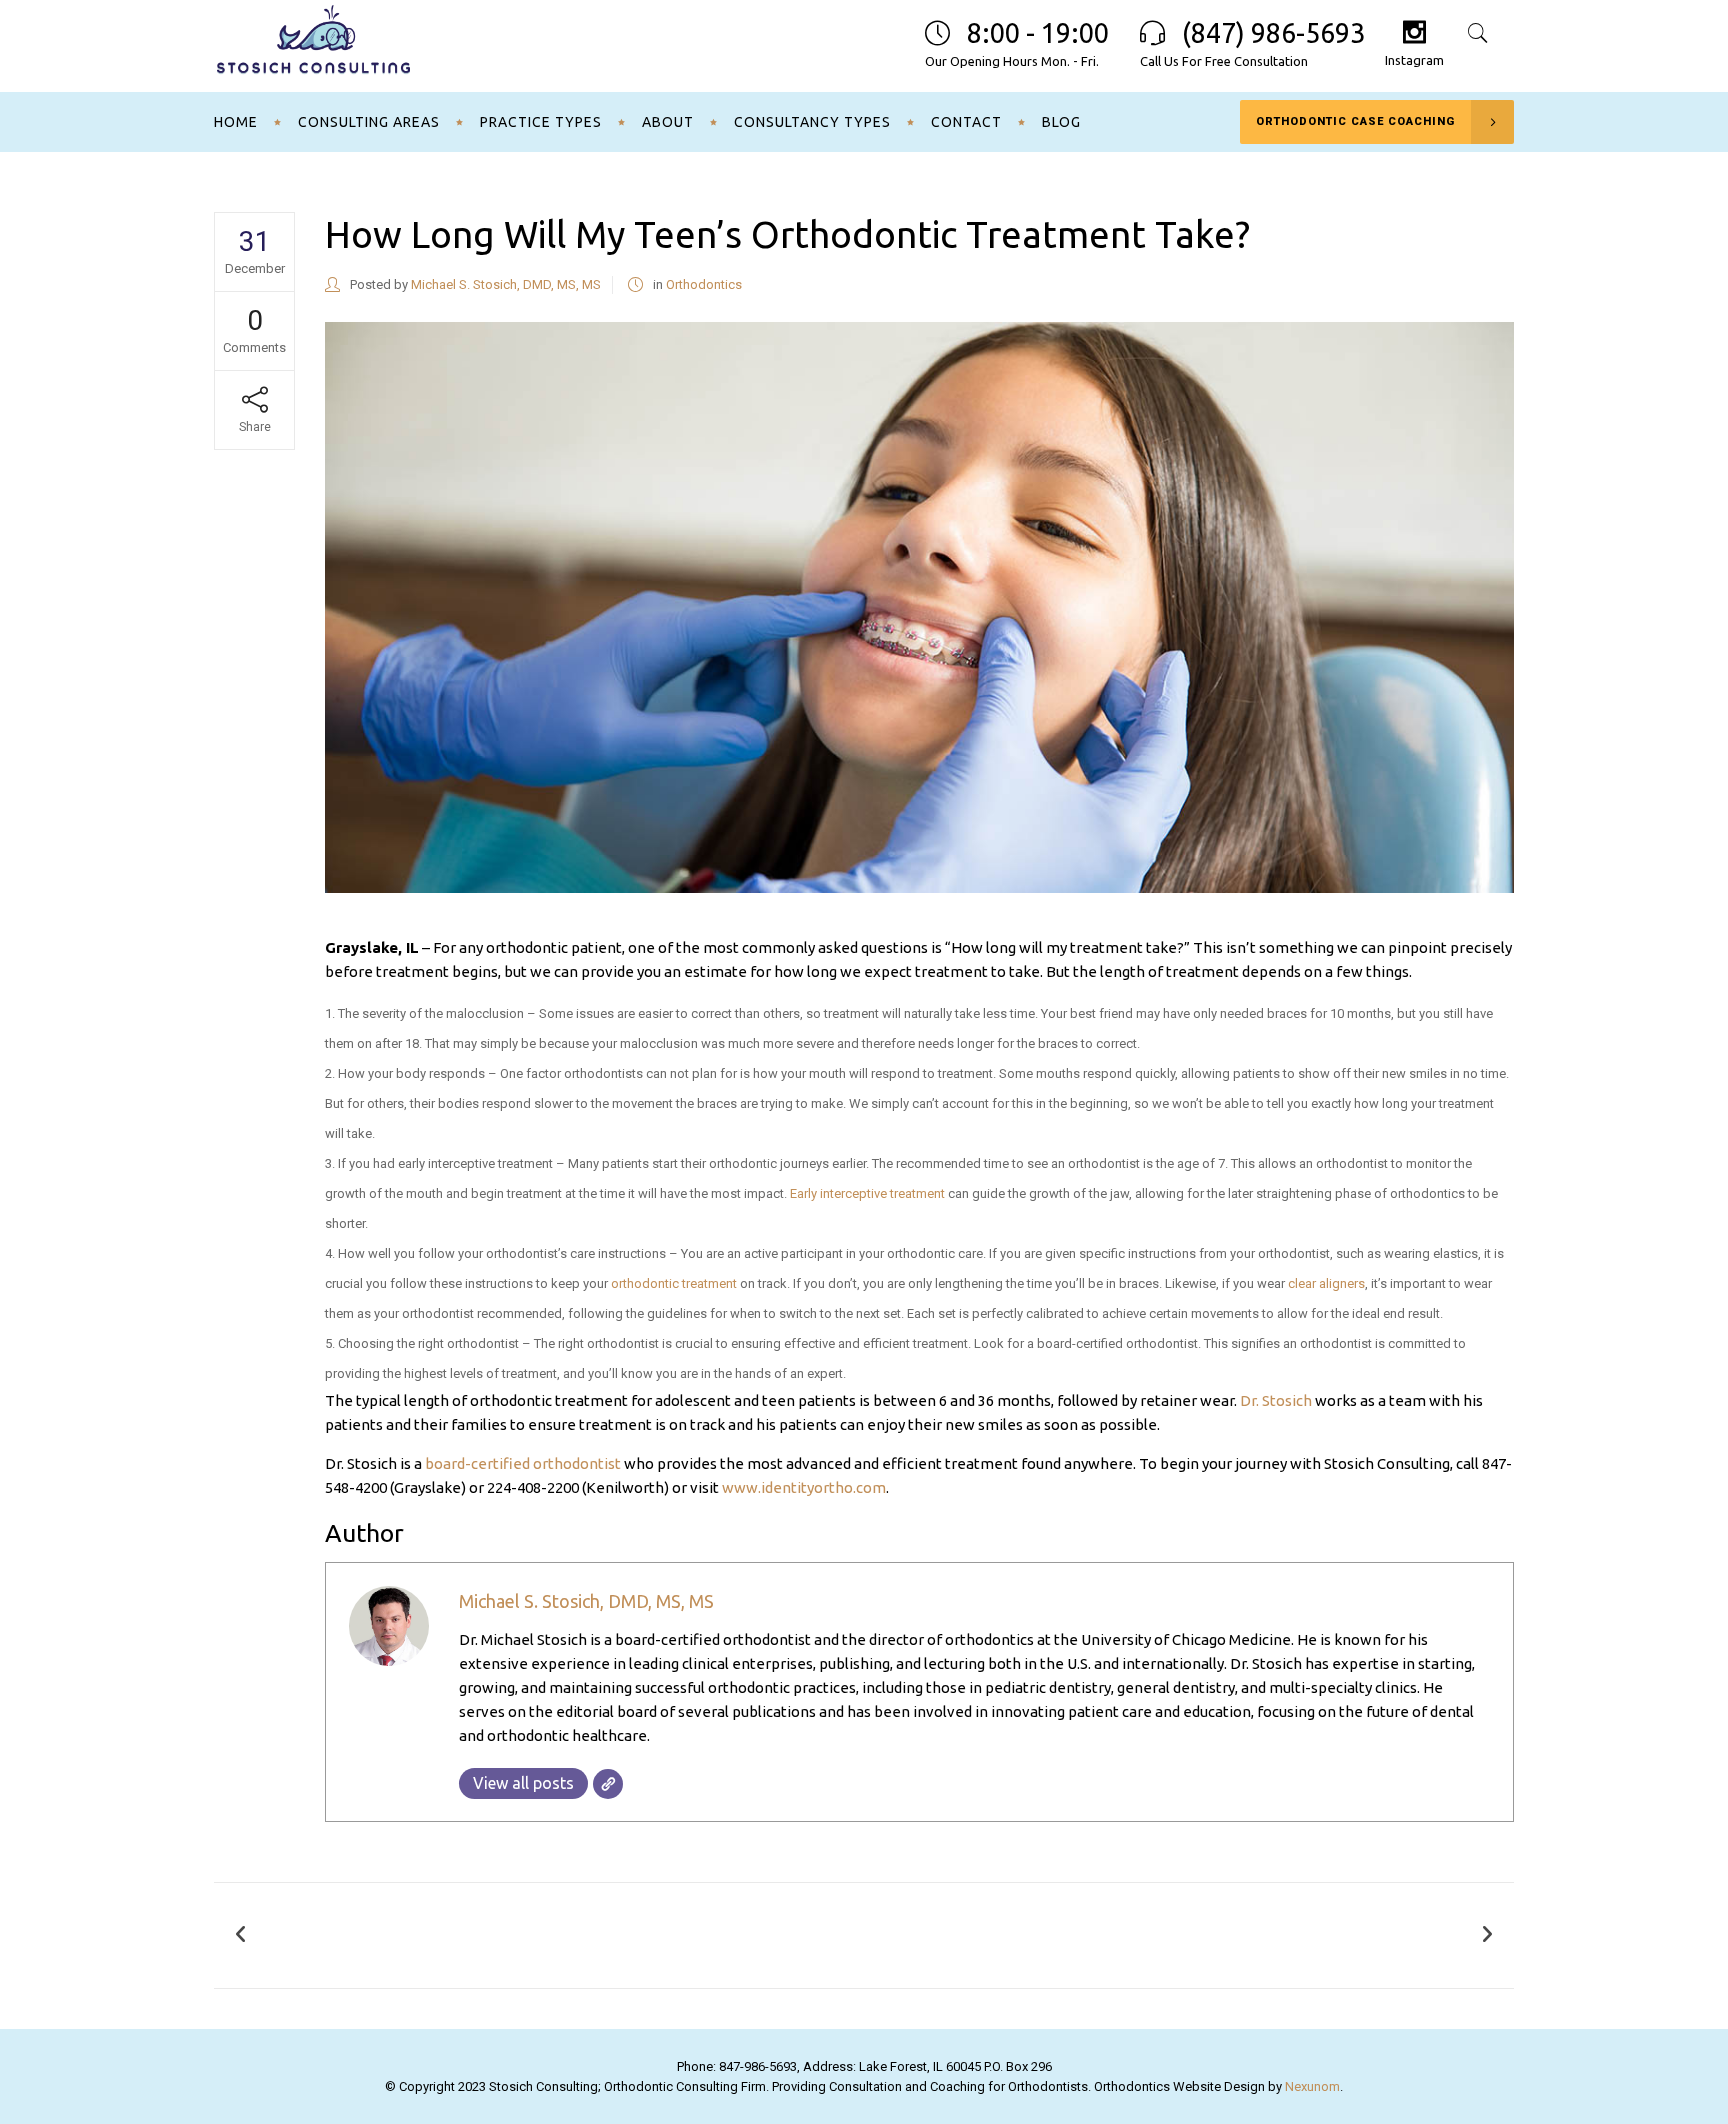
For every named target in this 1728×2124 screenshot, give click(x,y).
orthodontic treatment (674, 1283)
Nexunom (1312, 2086)
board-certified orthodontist (523, 1463)
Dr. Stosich (1276, 1400)
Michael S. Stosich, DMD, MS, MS (506, 284)
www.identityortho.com (804, 1487)
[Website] (608, 1784)
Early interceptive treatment (867, 1193)
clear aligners (1326, 1283)
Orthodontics (704, 284)
